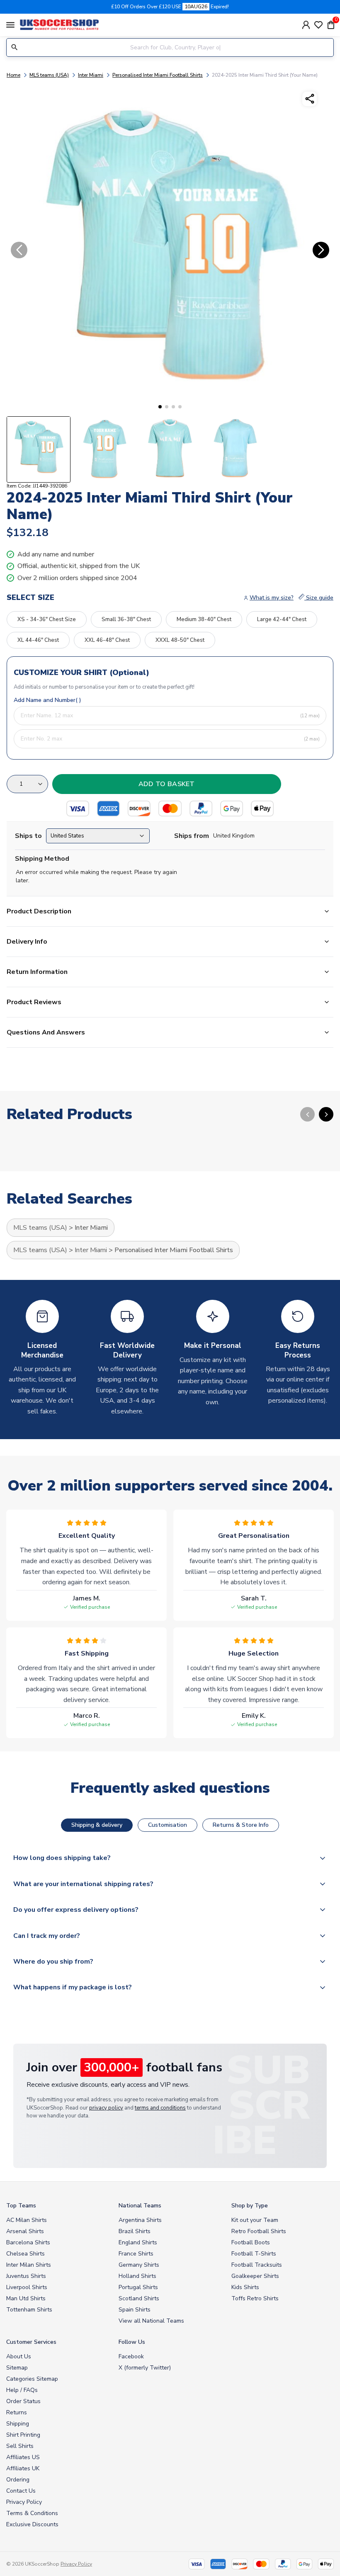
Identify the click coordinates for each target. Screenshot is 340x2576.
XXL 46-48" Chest (107, 640)
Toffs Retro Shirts (255, 2298)
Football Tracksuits (257, 2265)
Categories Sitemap (32, 2379)
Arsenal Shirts (25, 2231)
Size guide (319, 598)
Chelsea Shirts (25, 2254)
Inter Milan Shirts (29, 2265)
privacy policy (106, 2108)
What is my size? (272, 598)
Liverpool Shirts (27, 2287)
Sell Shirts (20, 2446)
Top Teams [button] (21, 2206)
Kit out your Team (255, 2220)
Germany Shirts (139, 2265)
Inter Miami (91, 75)
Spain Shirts (135, 2310)
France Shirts (136, 2254)
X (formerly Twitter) (145, 2368)
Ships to (28, 836)
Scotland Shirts (139, 2298)
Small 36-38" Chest (126, 619)
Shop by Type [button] (250, 2206)
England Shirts (138, 2242)
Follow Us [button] (132, 2342)
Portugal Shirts (138, 2287)
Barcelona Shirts (28, 2242)
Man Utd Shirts (26, 2298)
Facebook (131, 2356)
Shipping (18, 2424)
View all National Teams (151, 2321)
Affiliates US (23, 2457)
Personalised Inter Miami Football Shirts (158, 75)
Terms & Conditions (32, 2513)
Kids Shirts (245, 2287)
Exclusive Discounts (32, 2524)
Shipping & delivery (97, 1825)
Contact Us (21, 2491)
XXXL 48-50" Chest (180, 640)
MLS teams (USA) (49, 75)
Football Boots (251, 2242)
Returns (17, 2412)
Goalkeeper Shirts (255, 2276)
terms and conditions (160, 2108)
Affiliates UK (23, 2468)
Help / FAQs (22, 2390)
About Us (19, 2356)
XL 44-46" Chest (38, 640)
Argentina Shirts (140, 2220)
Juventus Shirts (26, 2276)
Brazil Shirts (135, 2231)
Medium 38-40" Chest (204, 619)
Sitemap (17, 2368)
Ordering (18, 2480)
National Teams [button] (140, 2206)
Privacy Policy (24, 2502)
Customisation (168, 1825)
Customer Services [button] (31, 2342)
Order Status (23, 2401)
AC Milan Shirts (27, 2220)
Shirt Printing (23, 2435)
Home (13, 75)
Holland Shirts (137, 2276)
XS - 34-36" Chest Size (47, 619)
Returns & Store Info (241, 1825)
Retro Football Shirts (259, 2231)
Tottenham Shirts (29, 2310)
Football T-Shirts (254, 2254)
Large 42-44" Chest (282, 619)
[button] (160, 407)
